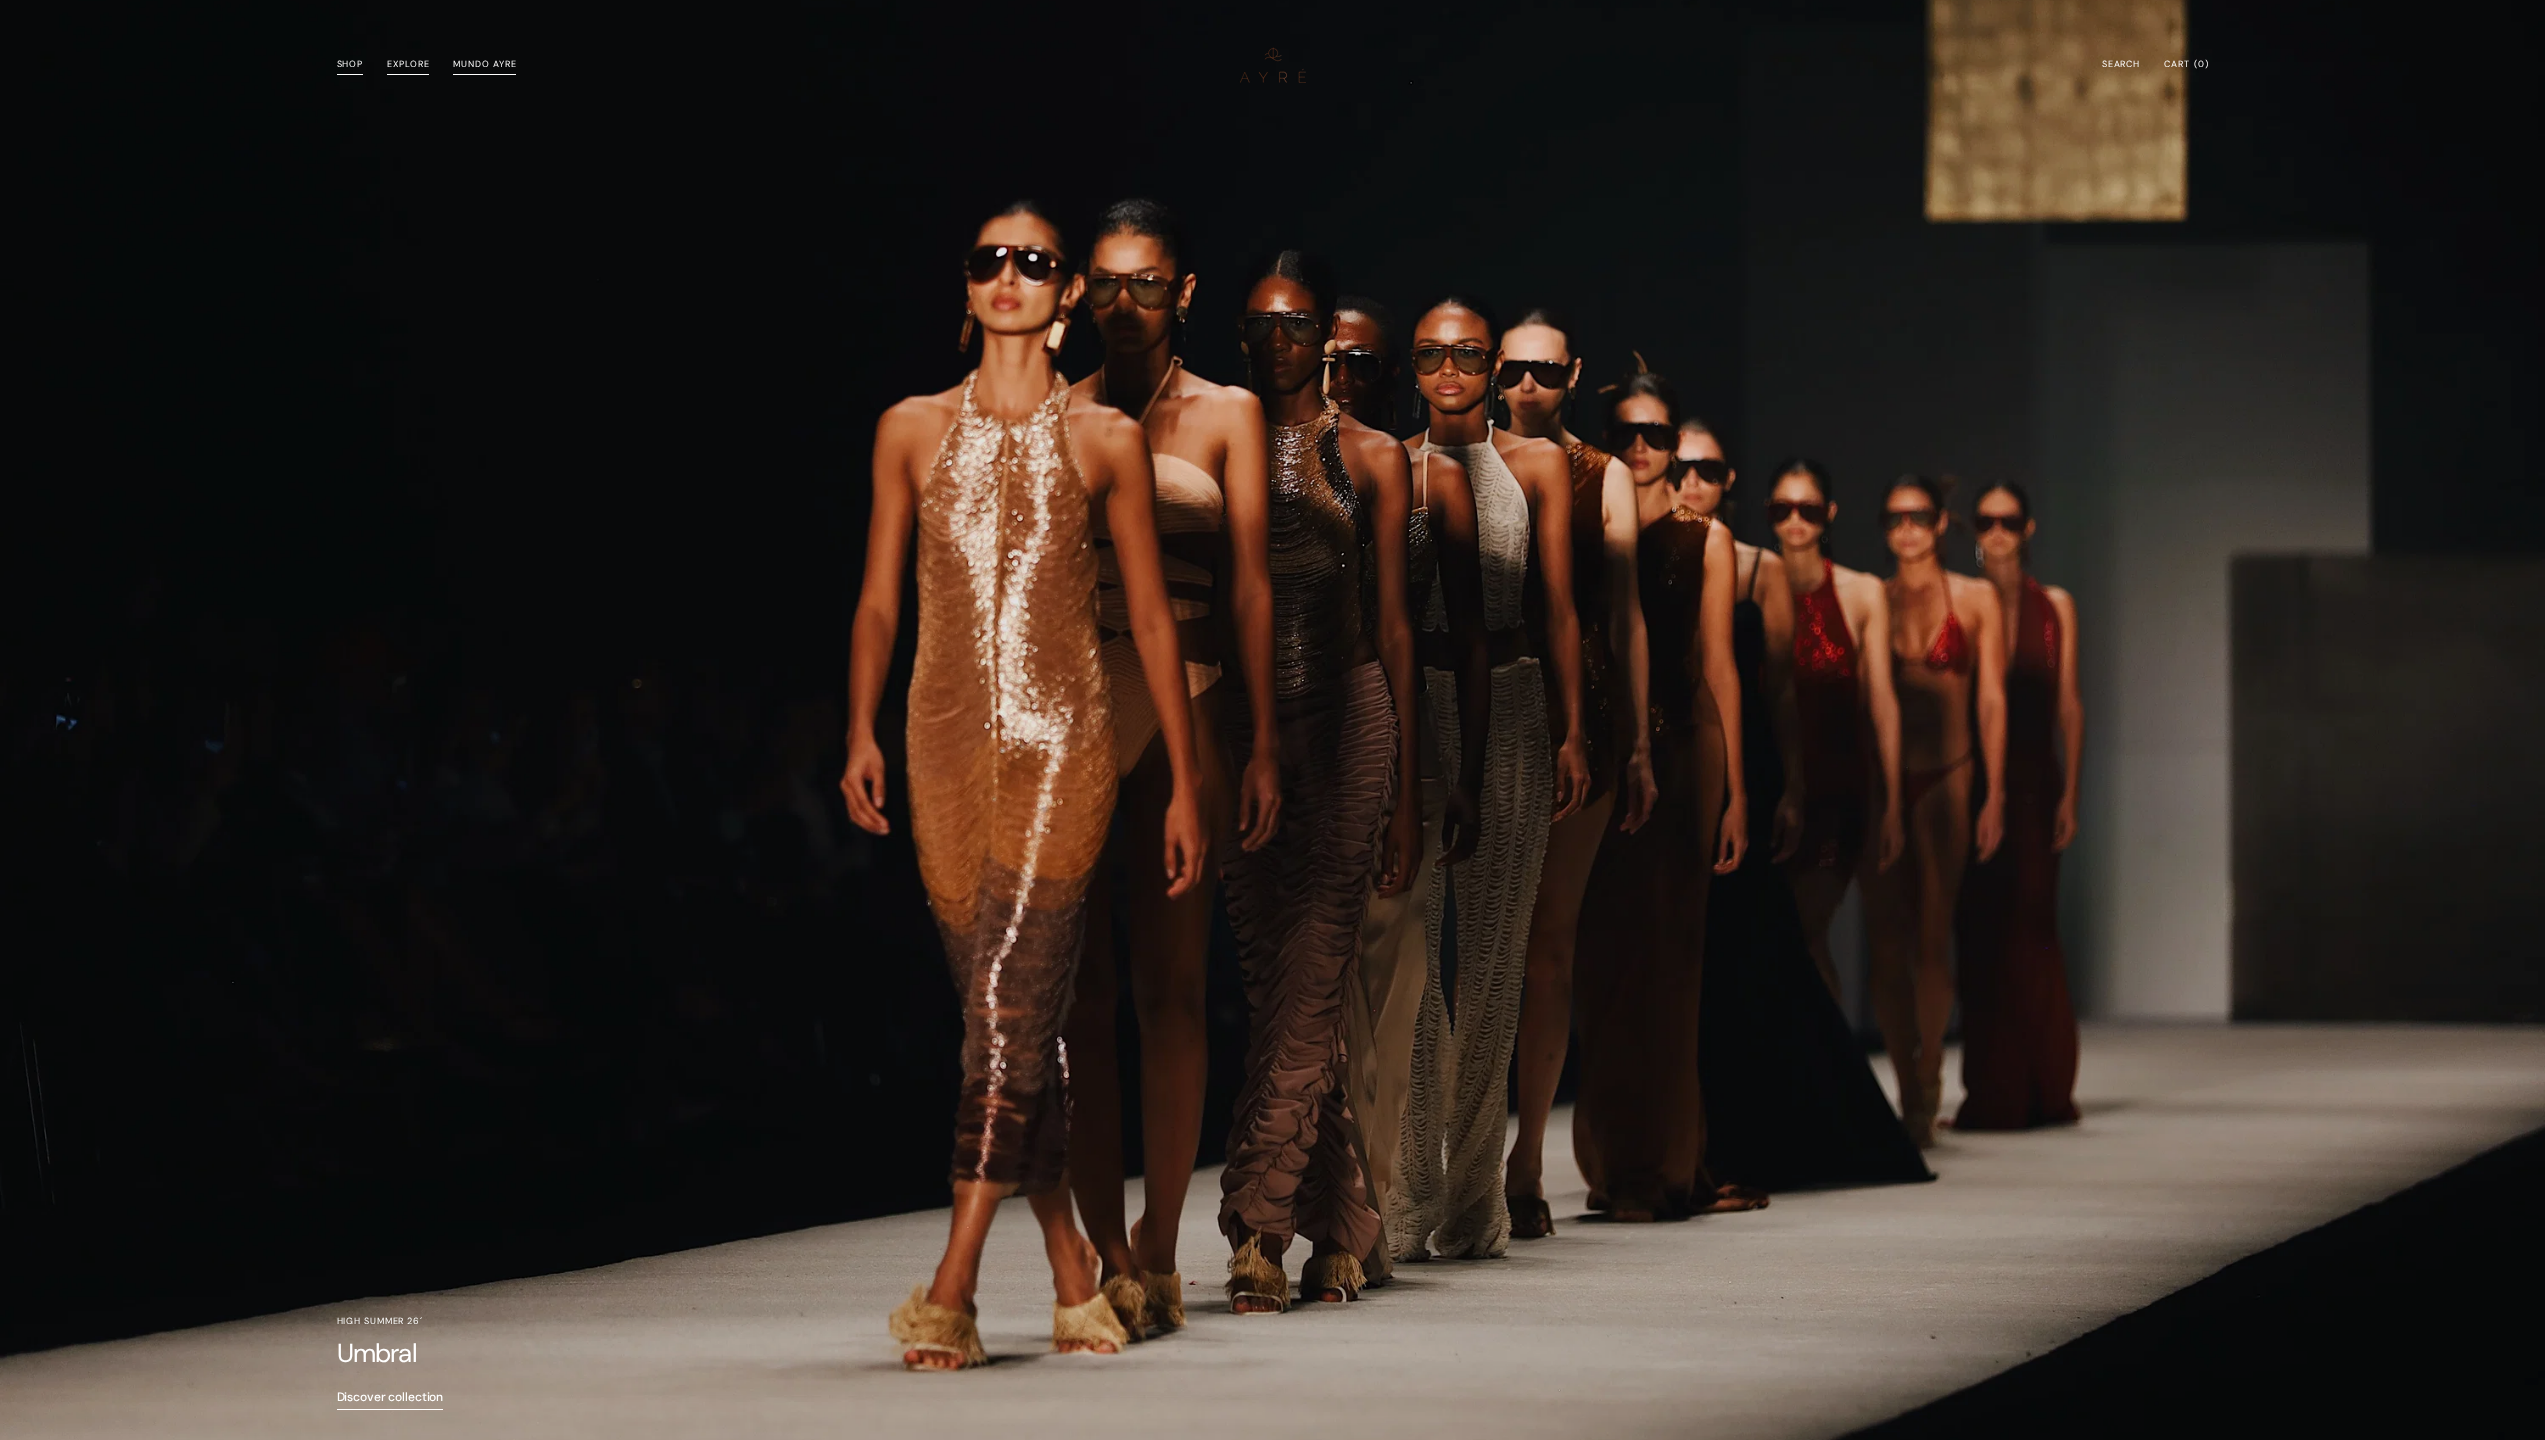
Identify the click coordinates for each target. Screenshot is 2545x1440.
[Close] (2500, 1260)
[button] (2121, 65)
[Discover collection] (1272, 720)
